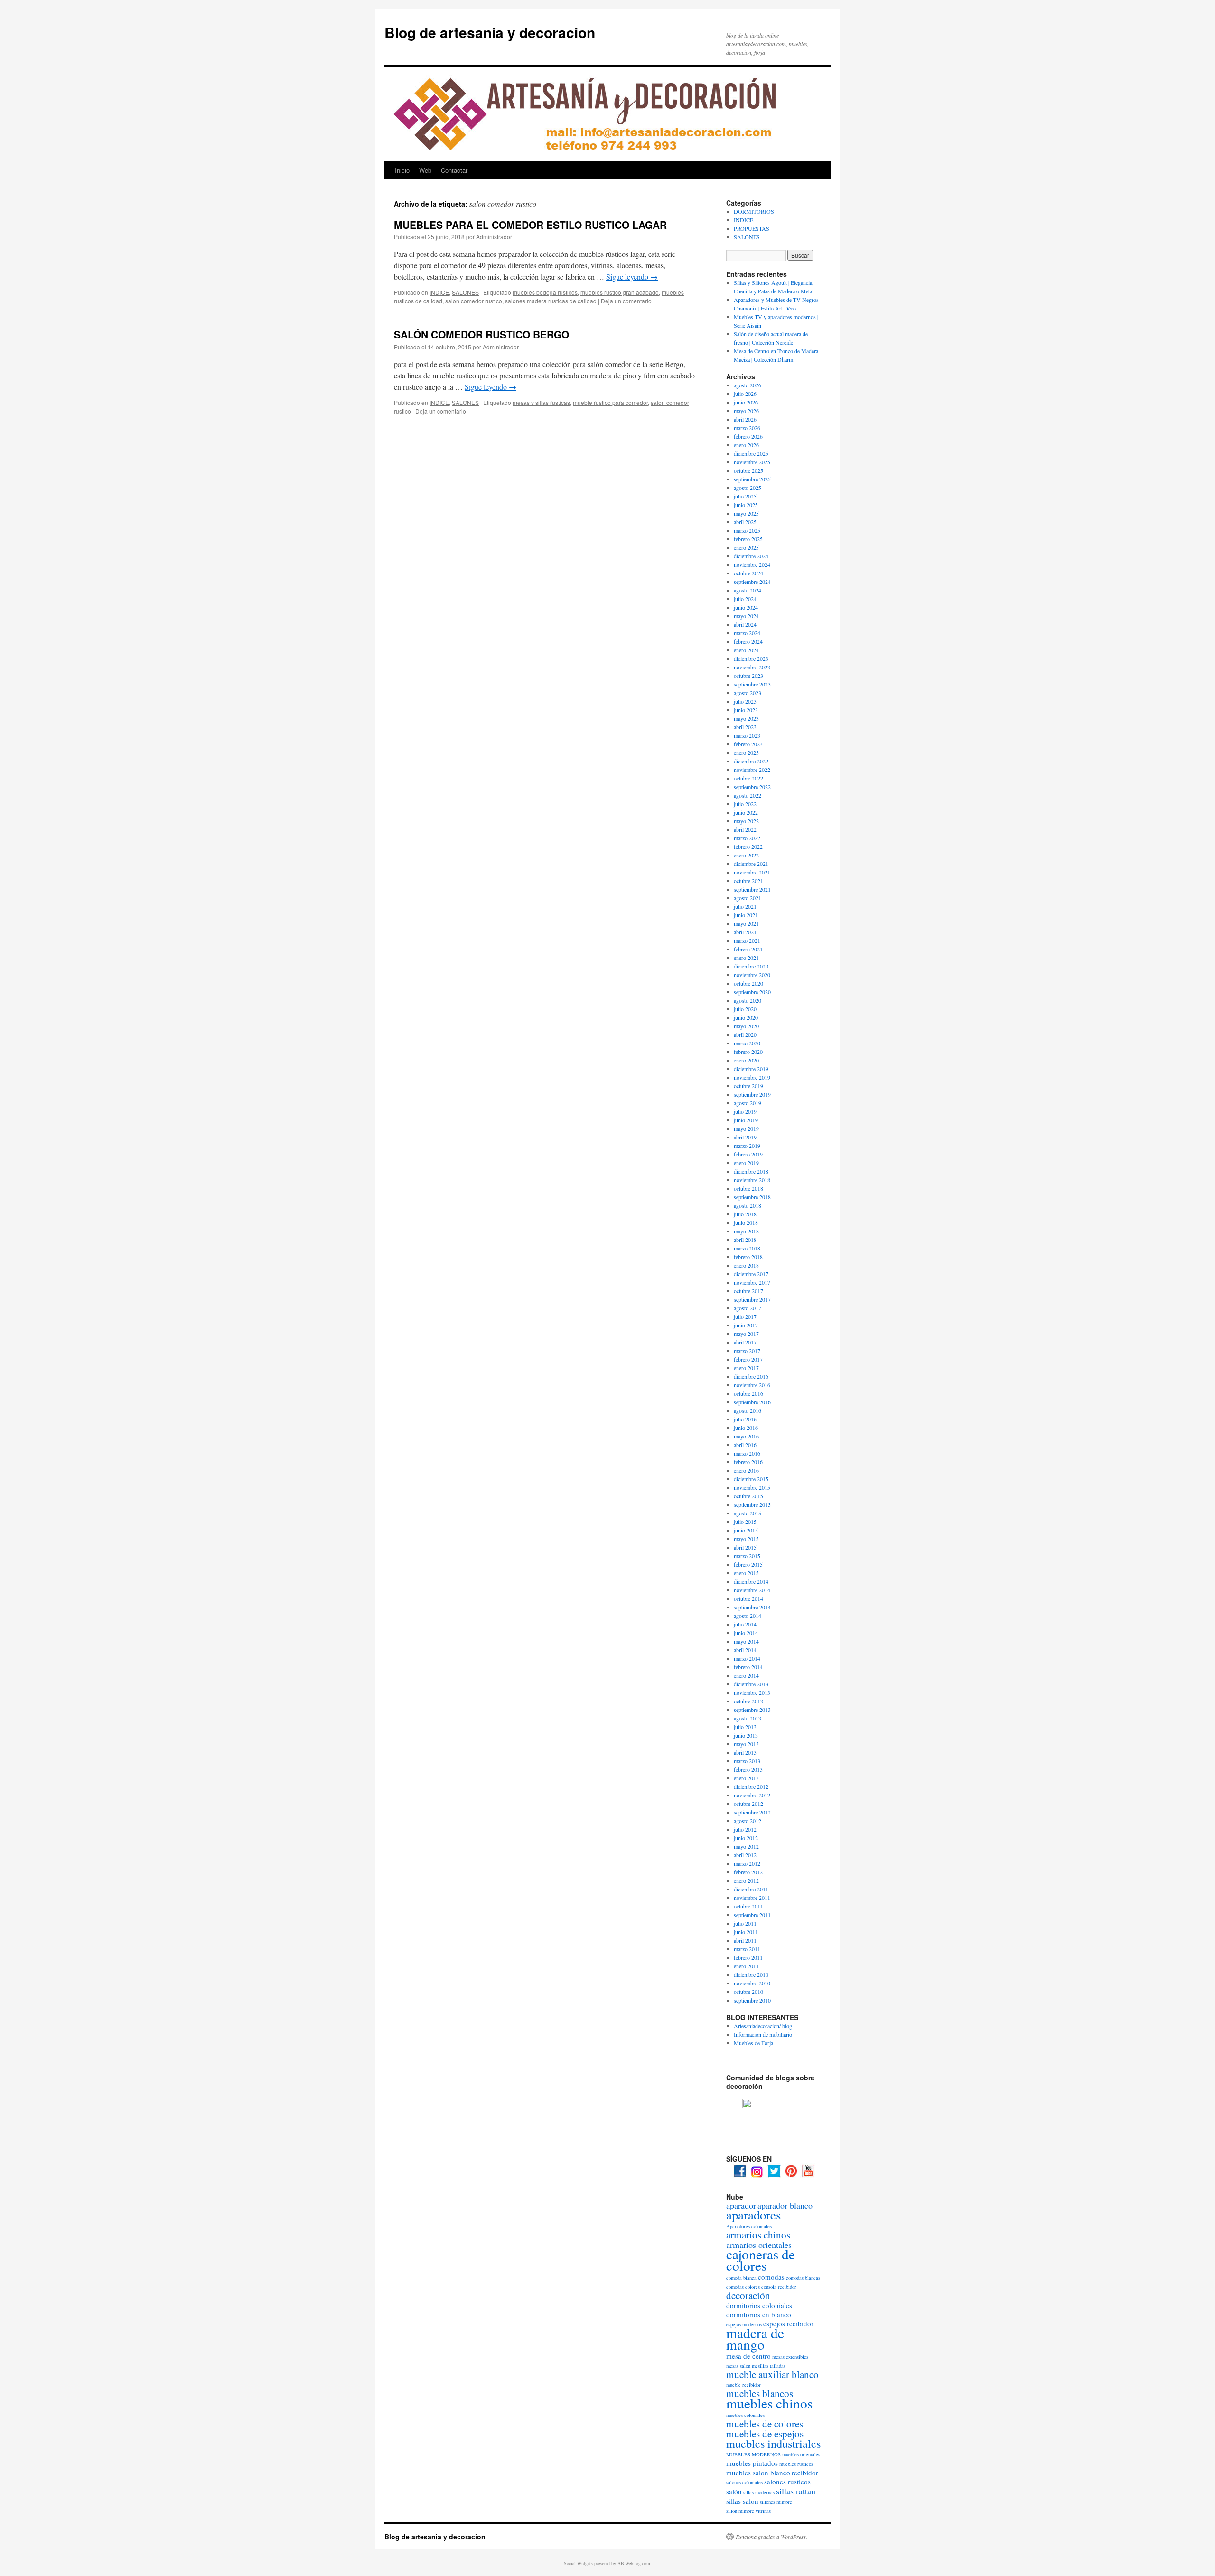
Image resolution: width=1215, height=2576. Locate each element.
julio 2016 (745, 1419)
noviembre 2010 (752, 1983)
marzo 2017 (747, 1351)
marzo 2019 (747, 1146)
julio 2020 (745, 1009)
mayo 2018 (746, 1231)
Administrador (494, 237)
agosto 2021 (748, 898)
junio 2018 (746, 1222)
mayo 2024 (746, 616)
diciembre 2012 (751, 1786)
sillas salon (742, 2501)
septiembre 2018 (752, 1197)
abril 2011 (745, 1940)
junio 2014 (746, 1633)
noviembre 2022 (752, 770)
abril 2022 (745, 829)
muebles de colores (765, 2424)
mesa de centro (748, 2356)
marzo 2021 (747, 940)
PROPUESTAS (752, 228)
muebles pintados (752, 2463)
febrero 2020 (748, 1052)
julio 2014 (745, 1624)
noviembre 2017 (752, 1282)
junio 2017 (746, 1325)
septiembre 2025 (752, 479)
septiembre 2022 (752, 787)
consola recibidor (779, 2287)
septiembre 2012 (752, 1812)
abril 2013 (745, 1752)
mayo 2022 (746, 821)
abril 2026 (745, 419)
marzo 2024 (747, 633)
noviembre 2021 (752, 872)
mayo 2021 (746, 923)
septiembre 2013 (752, 1710)
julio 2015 (745, 1522)
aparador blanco (785, 2205)
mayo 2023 (746, 718)
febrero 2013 (748, 1769)
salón (734, 2491)
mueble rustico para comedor (610, 402)
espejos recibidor (788, 2323)
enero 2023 (746, 752)
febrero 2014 (748, 1667)
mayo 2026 (746, 411)
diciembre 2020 (751, 966)
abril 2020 (745, 1034)
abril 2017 (745, 1342)
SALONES (465, 292)
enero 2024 (746, 650)
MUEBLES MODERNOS (753, 2454)
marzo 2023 (747, 735)
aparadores (753, 2215)
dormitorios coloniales (759, 2305)
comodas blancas (803, 2278)
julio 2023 (745, 701)
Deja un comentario (626, 301)
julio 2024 (745, 599)
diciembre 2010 (751, 1974)
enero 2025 (746, 547)
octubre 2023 (748, 676)
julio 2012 (745, 1829)
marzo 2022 (747, 838)
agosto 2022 (748, 795)
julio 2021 (745, 906)
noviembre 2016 (752, 1385)
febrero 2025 (748, 539)
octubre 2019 (748, 1086)
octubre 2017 (748, 1291)
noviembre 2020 (752, 975)
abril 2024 (745, 624)
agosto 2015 (748, 1513)
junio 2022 (746, 812)
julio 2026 (745, 394)
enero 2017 (746, 1368)
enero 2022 (746, 855)
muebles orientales (801, 2454)
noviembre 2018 (752, 1180)
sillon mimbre (740, 2511)
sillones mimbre (776, 2502)
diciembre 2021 (751, 864)
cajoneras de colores (761, 2260)
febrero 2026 (748, 436)
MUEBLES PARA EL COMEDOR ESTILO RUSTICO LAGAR (530, 225)
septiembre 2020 (752, 992)
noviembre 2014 (752, 1590)
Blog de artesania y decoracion (490, 32)
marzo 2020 (747, 1043)
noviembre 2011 (752, 1898)
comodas (771, 2277)
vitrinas (763, 2511)
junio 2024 (746, 607)
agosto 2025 (748, 488)
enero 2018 (746, 1265)
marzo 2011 (747, 1949)
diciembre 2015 (751, 1479)
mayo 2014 (746, 1641)
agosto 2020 (748, 1000)
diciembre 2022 (751, 761)
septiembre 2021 (752, 889)
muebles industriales (773, 2443)
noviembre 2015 (752, 1487)
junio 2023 (746, 710)
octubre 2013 (748, 1701)
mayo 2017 (746, 1334)
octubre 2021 (748, 881)
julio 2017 (745, 1316)
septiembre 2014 (752, 1607)
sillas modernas (759, 2492)
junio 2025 (746, 505)
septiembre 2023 (752, 684)
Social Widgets (578, 2563)
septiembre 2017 (752, 1299)
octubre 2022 (748, 778)
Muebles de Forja (753, 2043)
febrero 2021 (748, 949)
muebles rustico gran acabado (620, 292)
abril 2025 (745, 522)
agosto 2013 (748, 1718)
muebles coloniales (745, 2415)
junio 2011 (746, 1932)
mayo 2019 (746, 1128)
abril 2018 (745, 1240)
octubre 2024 (748, 573)
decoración (748, 2295)
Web (425, 170)
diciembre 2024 (751, 556)
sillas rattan (796, 2491)
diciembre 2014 (751, 1581)
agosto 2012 (748, 1821)
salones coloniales (744, 2482)
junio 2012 (746, 1838)
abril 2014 (745, 1650)
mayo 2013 (746, 1744)
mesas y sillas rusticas (541, 402)
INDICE (439, 292)
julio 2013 (745, 1727)
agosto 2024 (748, 590)
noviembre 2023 (752, 667)
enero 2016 (746, 1470)
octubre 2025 (748, 470)
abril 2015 (745, 1547)
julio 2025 (745, 496)
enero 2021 (746, 958)
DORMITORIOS (754, 211)
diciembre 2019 (751, 1069)
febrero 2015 (748, 1564)
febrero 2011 (748, 1957)
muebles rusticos (796, 2464)
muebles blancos (760, 2393)
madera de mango (755, 2338)
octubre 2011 (748, 1906)
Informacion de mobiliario (763, 2034)
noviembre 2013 (752, 1692)
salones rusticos (787, 2482)
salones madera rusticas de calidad (551, 301)
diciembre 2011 (751, 1889)
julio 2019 (745, 1111)
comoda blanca (741, 2278)
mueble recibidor (743, 2385)
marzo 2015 (747, 1556)
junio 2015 (746, 1530)
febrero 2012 (748, 1872)
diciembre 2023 (751, 658)
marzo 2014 (747, 1658)
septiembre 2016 (752, 1402)
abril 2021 (745, 932)
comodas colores (743, 2287)
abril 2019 (745, 1137)
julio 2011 (745, 1923)
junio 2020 (746, 1017)
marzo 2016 (747, 1453)
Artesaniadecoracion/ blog (763, 2026)
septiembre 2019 (752, 1094)
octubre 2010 (748, 1992)
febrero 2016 (748, 1462)
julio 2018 (745, 1214)
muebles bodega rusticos (545, 292)
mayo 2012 (746, 1846)
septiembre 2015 (752, 1504)
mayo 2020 (746, 1026)
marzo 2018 (747, 1248)
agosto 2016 (748, 1410)
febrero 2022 (748, 846)
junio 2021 (746, 915)
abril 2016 (745, 1445)
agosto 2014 (748, 1616)
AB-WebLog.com (634, 2563)
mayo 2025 (746, 513)
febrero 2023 (748, 744)
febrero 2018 (748, 1257)
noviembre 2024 (752, 564)
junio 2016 (746, 1428)
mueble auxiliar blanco (772, 2374)
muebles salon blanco (758, 2473)
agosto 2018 (748, 1205)
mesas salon (738, 2366)
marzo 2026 (747, 428)
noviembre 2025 (752, 462)
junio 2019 (746, 1120)
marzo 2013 (747, 1761)
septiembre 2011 (752, 1915)
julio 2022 (745, 804)
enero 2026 (746, 445)
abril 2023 (745, 727)
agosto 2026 (748, 385)
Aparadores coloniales (749, 2226)
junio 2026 (746, 402)
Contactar (454, 170)
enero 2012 (746, 1880)
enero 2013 (746, 1778)
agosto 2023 (748, 693)
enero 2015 (746, 1573)
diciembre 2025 (751, 453)
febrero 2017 (748, 1359)
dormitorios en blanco (759, 2314)
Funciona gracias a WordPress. (771, 2537)
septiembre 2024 (752, 582)
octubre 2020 (748, 983)
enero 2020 (746, 1060)
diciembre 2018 (751, 1171)
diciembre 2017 (751, 1274)
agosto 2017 (748, 1308)
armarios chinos (758, 2235)
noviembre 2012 (752, 1795)
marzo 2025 (747, 530)
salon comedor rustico (474, 301)
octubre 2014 (748, 1598)
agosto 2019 (748, 1103)
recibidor (805, 2473)
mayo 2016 (746, 1436)
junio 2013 (746, 1735)
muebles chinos (769, 2403)
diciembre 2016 (751, 1376)
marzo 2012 (747, 1863)
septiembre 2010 (752, 2000)
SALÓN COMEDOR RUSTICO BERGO (481, 334)
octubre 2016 (748, 1393)
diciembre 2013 (751, 1684)
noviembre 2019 (752, 1077)
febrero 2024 (748, 641)
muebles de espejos (765, 2434)
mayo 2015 (746, 1539)
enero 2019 (746, 1163)
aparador (741, 2205)
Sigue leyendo (632, 277)
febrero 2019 (748, 1154)
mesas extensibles (790, 2357)
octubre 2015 (748, 1496)
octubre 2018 (748, 1188)
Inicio (402, 170)
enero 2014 (746, 1675)
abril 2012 (745, 1855)
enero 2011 (746, 1966)
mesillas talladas (769, 2366)
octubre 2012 (748, 1804)
